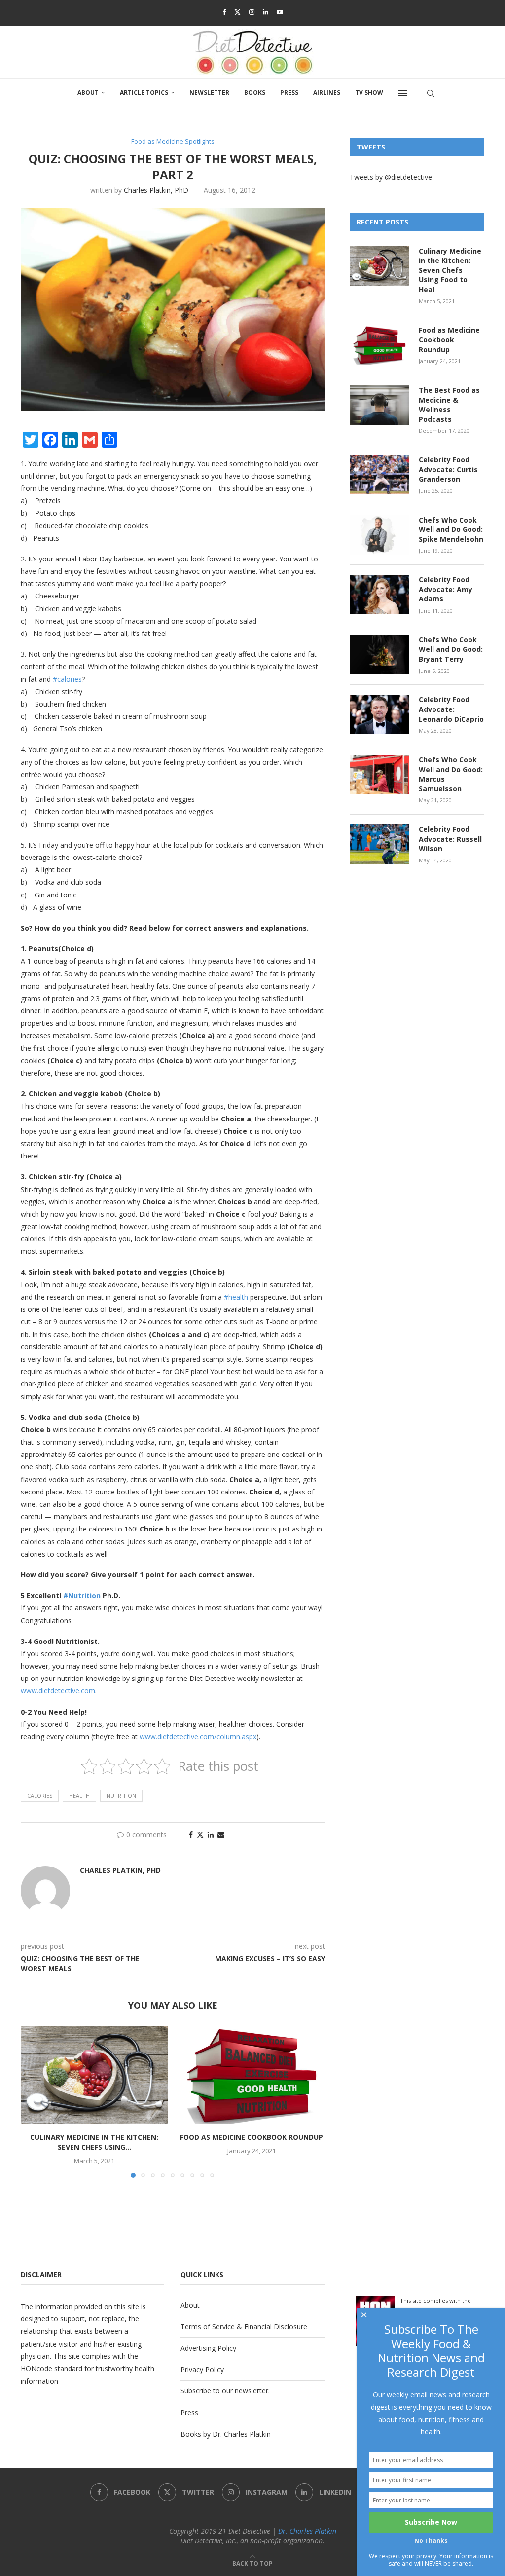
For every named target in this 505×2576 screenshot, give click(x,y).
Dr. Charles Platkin (307, 2531)
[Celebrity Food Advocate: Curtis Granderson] (379, 475)
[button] (34, 2101)
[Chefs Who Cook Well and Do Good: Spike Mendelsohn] (379, 535)
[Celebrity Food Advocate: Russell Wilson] (379, 844)
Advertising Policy (208, 2348)
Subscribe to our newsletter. (225, 2391)
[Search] (431, 93)
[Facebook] (224, 12)
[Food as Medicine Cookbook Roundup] (252, 2075)
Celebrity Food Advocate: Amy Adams (446, 589)
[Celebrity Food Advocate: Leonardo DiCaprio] (379, 714)
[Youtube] (280, 12)
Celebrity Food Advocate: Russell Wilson (450, 839)
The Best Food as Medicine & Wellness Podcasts (449, 405)
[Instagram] (252, 12)
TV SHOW (369, 93)
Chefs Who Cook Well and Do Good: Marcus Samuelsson (451, 774)
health (79, 1796)
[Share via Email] (221, 1835)
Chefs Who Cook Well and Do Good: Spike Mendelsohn (451, 529)
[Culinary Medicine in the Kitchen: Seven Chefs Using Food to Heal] (94, 2075)
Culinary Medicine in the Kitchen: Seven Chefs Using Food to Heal (450, 270)
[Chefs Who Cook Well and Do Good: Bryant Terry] (379, 655)
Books (255, 93)
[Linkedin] (266, 12)
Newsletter (209, 93)
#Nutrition (82, 1595)
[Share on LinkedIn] (211, 1835)
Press (289, 93)
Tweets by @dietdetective (391, 177)
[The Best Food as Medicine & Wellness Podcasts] (379, 405)
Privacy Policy (202, 2370)
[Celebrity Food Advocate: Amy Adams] (379, 595)
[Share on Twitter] (200, 1835)
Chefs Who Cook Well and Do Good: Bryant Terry (451, 649)
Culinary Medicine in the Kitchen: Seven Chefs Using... (94, 2142)
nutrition (121, 1796)
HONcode (36, 2369)
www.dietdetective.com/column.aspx (198, 1736)
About (88, 93)
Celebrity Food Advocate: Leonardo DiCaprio (451, 709)
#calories (67, 679)
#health (236, 1297)
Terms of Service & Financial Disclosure (244, 2327)
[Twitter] (237, 12)
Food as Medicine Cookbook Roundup (252, 2137)
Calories (40, 1796)
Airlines (327, 93)
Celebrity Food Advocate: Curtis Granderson (448, 469)
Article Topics (144, 93)
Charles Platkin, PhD (156, 190)
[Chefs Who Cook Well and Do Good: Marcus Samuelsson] (379, 775)
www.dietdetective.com (58, 1691)
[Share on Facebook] (191, 1835)
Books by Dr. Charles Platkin (226, 2434)
